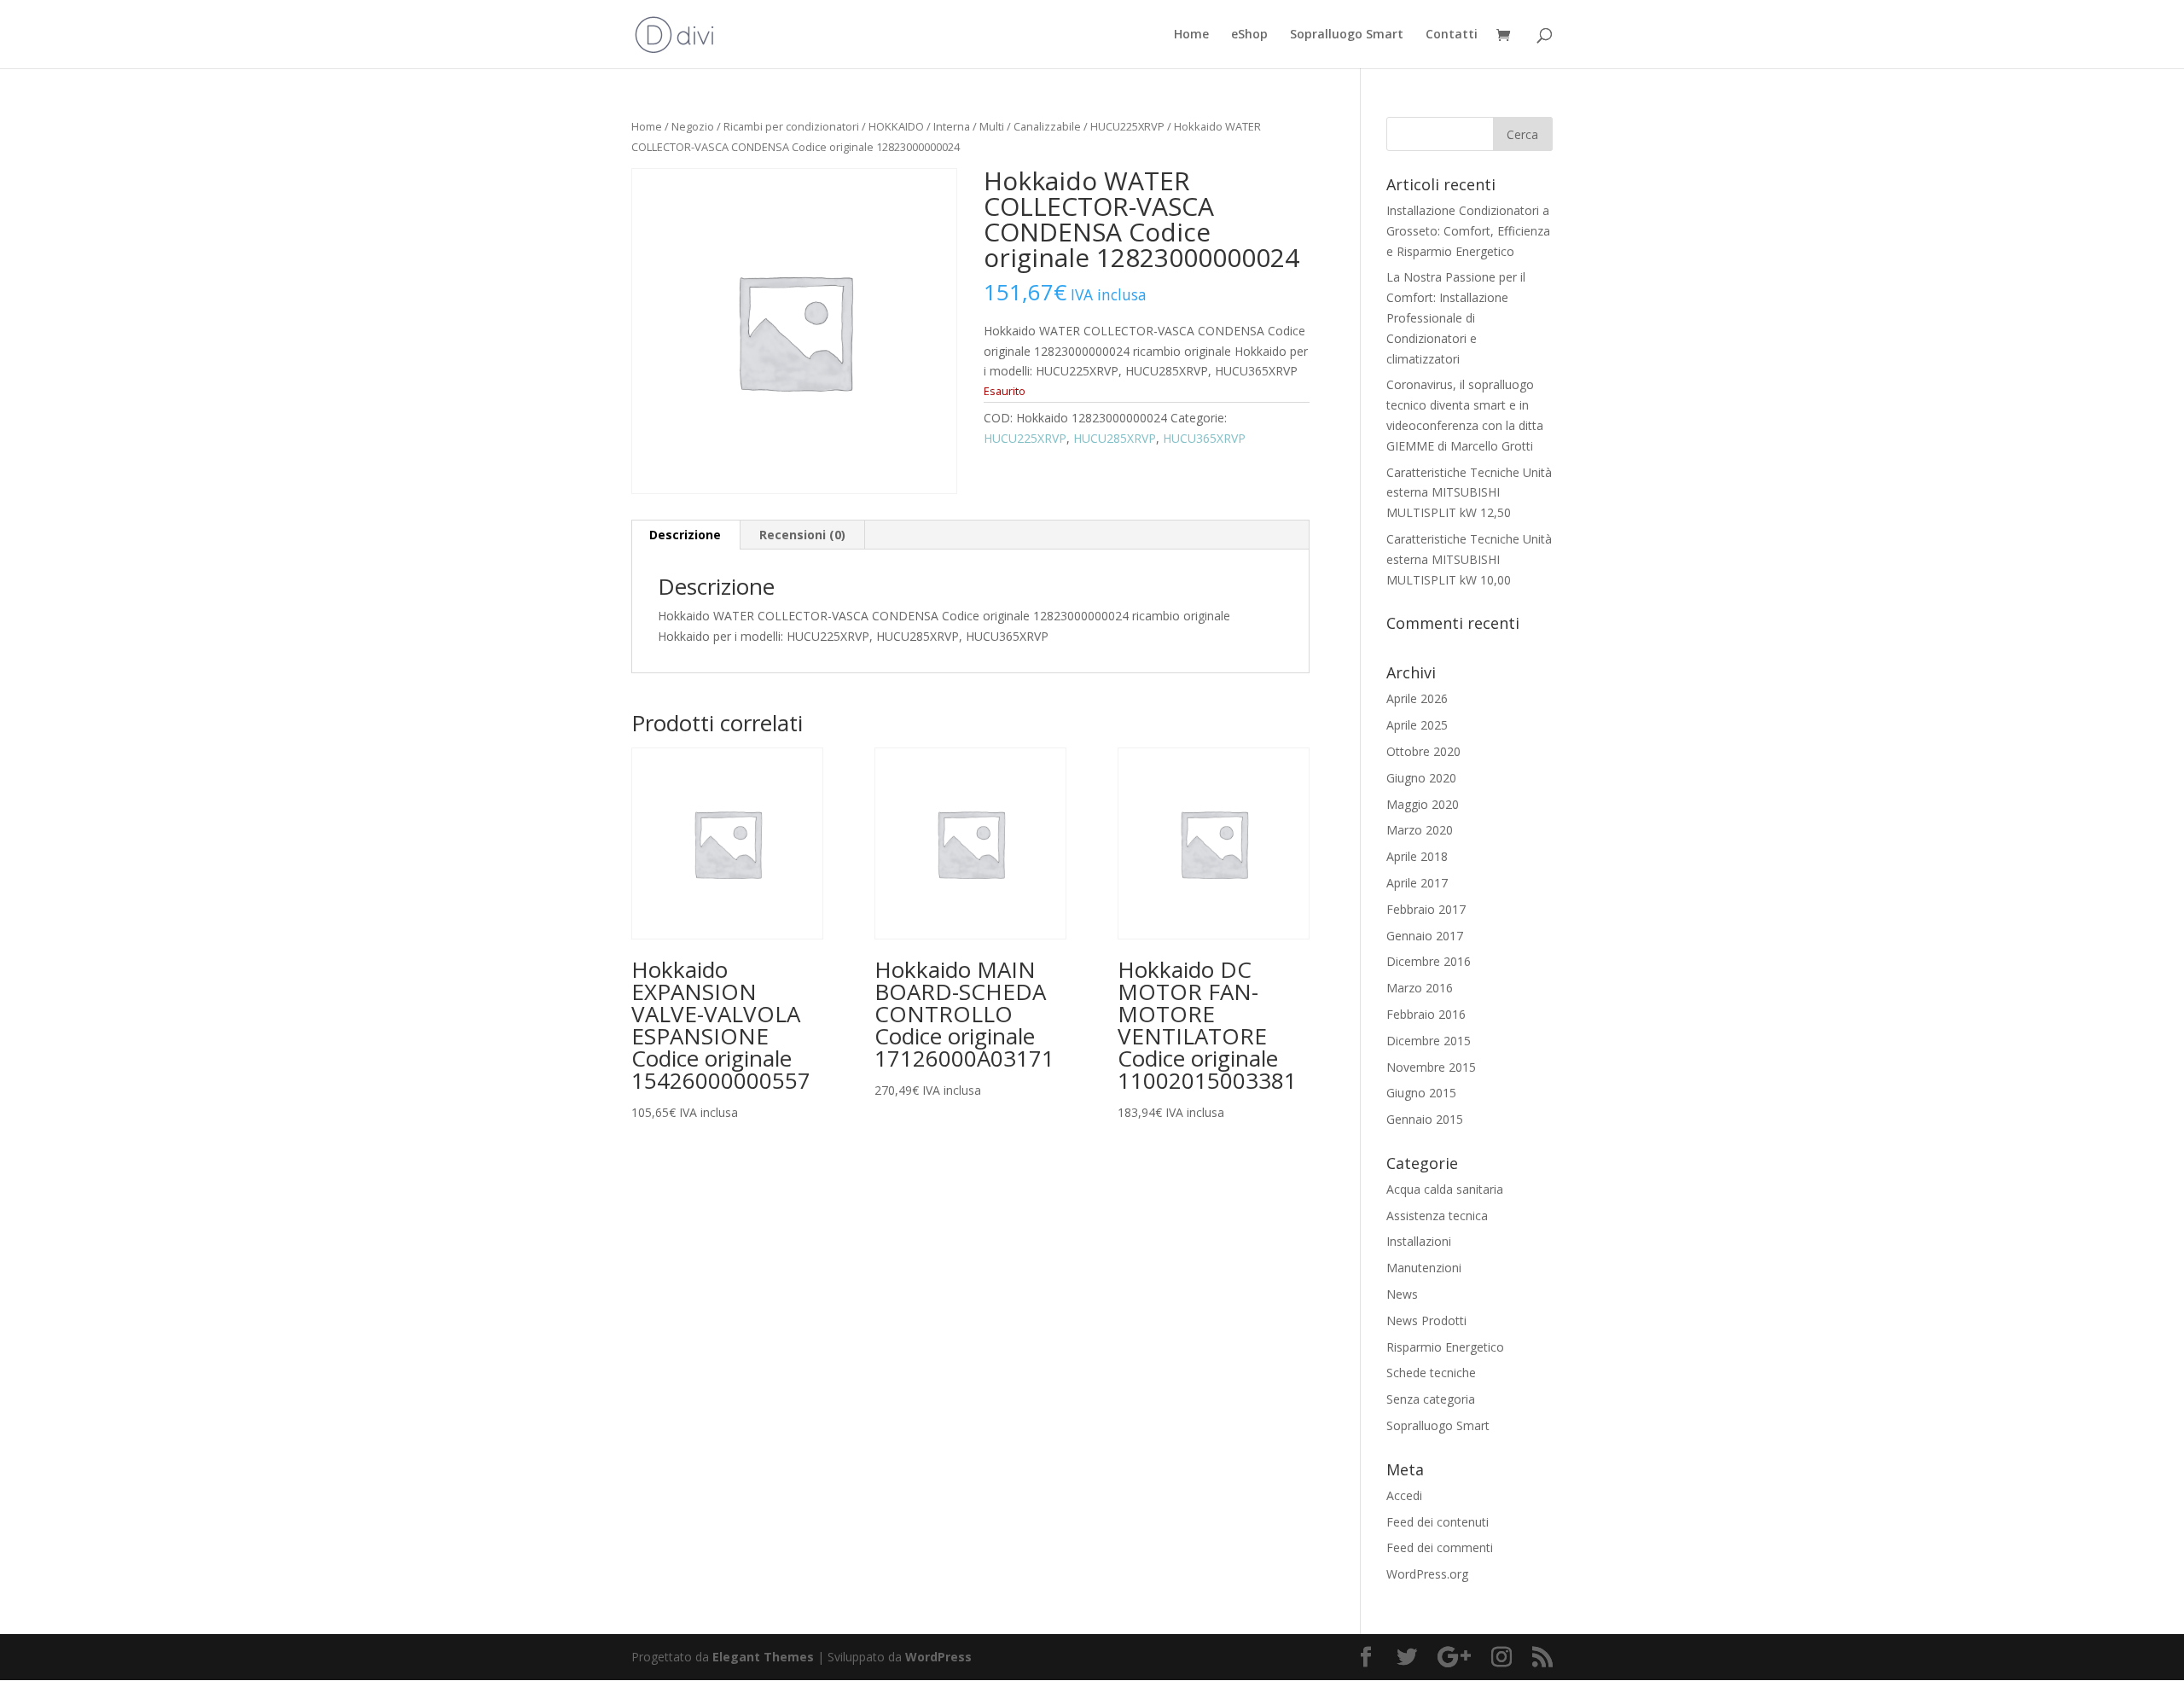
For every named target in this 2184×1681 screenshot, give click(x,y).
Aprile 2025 (1417, 725)
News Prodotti (1426, 1320)
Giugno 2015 (1421, 1093)
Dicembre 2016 (1429, 961)
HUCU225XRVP (1127, 126)
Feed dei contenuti (1438, 1522)
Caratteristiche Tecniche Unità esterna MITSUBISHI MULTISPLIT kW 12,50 (1469, 493)
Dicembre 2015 (1429, 1041)
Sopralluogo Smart (1347, 35)
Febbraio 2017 (1426, 909)
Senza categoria (1431, 1399)
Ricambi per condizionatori (791, 126)
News (1402, 1294)
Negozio (693, 126)
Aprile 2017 (1417, 883)
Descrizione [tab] (685, 535)
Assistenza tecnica (1437, 1216)
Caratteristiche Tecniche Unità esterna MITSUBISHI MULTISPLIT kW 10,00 (1469, 559)
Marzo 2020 (1420, 830)
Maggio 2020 (1423, 804)
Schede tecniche (1431, 1373)
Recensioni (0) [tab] (802, 535)
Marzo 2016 (1420, 988)
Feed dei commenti (1440, 1547)
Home (1191, 35)
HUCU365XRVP (1204, 438)
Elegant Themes (763, 1657)
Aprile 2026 (1417, 698)
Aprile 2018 (1417, 856)
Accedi (1404, 1495)
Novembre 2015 (1431, 1067)
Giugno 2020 (1421, 778)
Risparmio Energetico (1445, 1347)
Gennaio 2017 (1425, 936)
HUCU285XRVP (1115, 438)
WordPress (938, 1657)
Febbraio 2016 (1426, 1014)
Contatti (1452, 35)
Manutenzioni (1424, 1268)
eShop (1249, 35)
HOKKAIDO (896, 126)
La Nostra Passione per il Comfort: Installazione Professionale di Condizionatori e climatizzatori (1456, 317)
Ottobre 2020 (1423, 751)
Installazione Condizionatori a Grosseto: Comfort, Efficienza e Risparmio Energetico (1468, 231)
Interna (952, 126)
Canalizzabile (1047, 126)
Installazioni (1419, 1241)
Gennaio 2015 (1425, 1119)
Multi (992, 126)
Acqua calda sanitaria (1445, 1189)
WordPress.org (1427, 1574)
